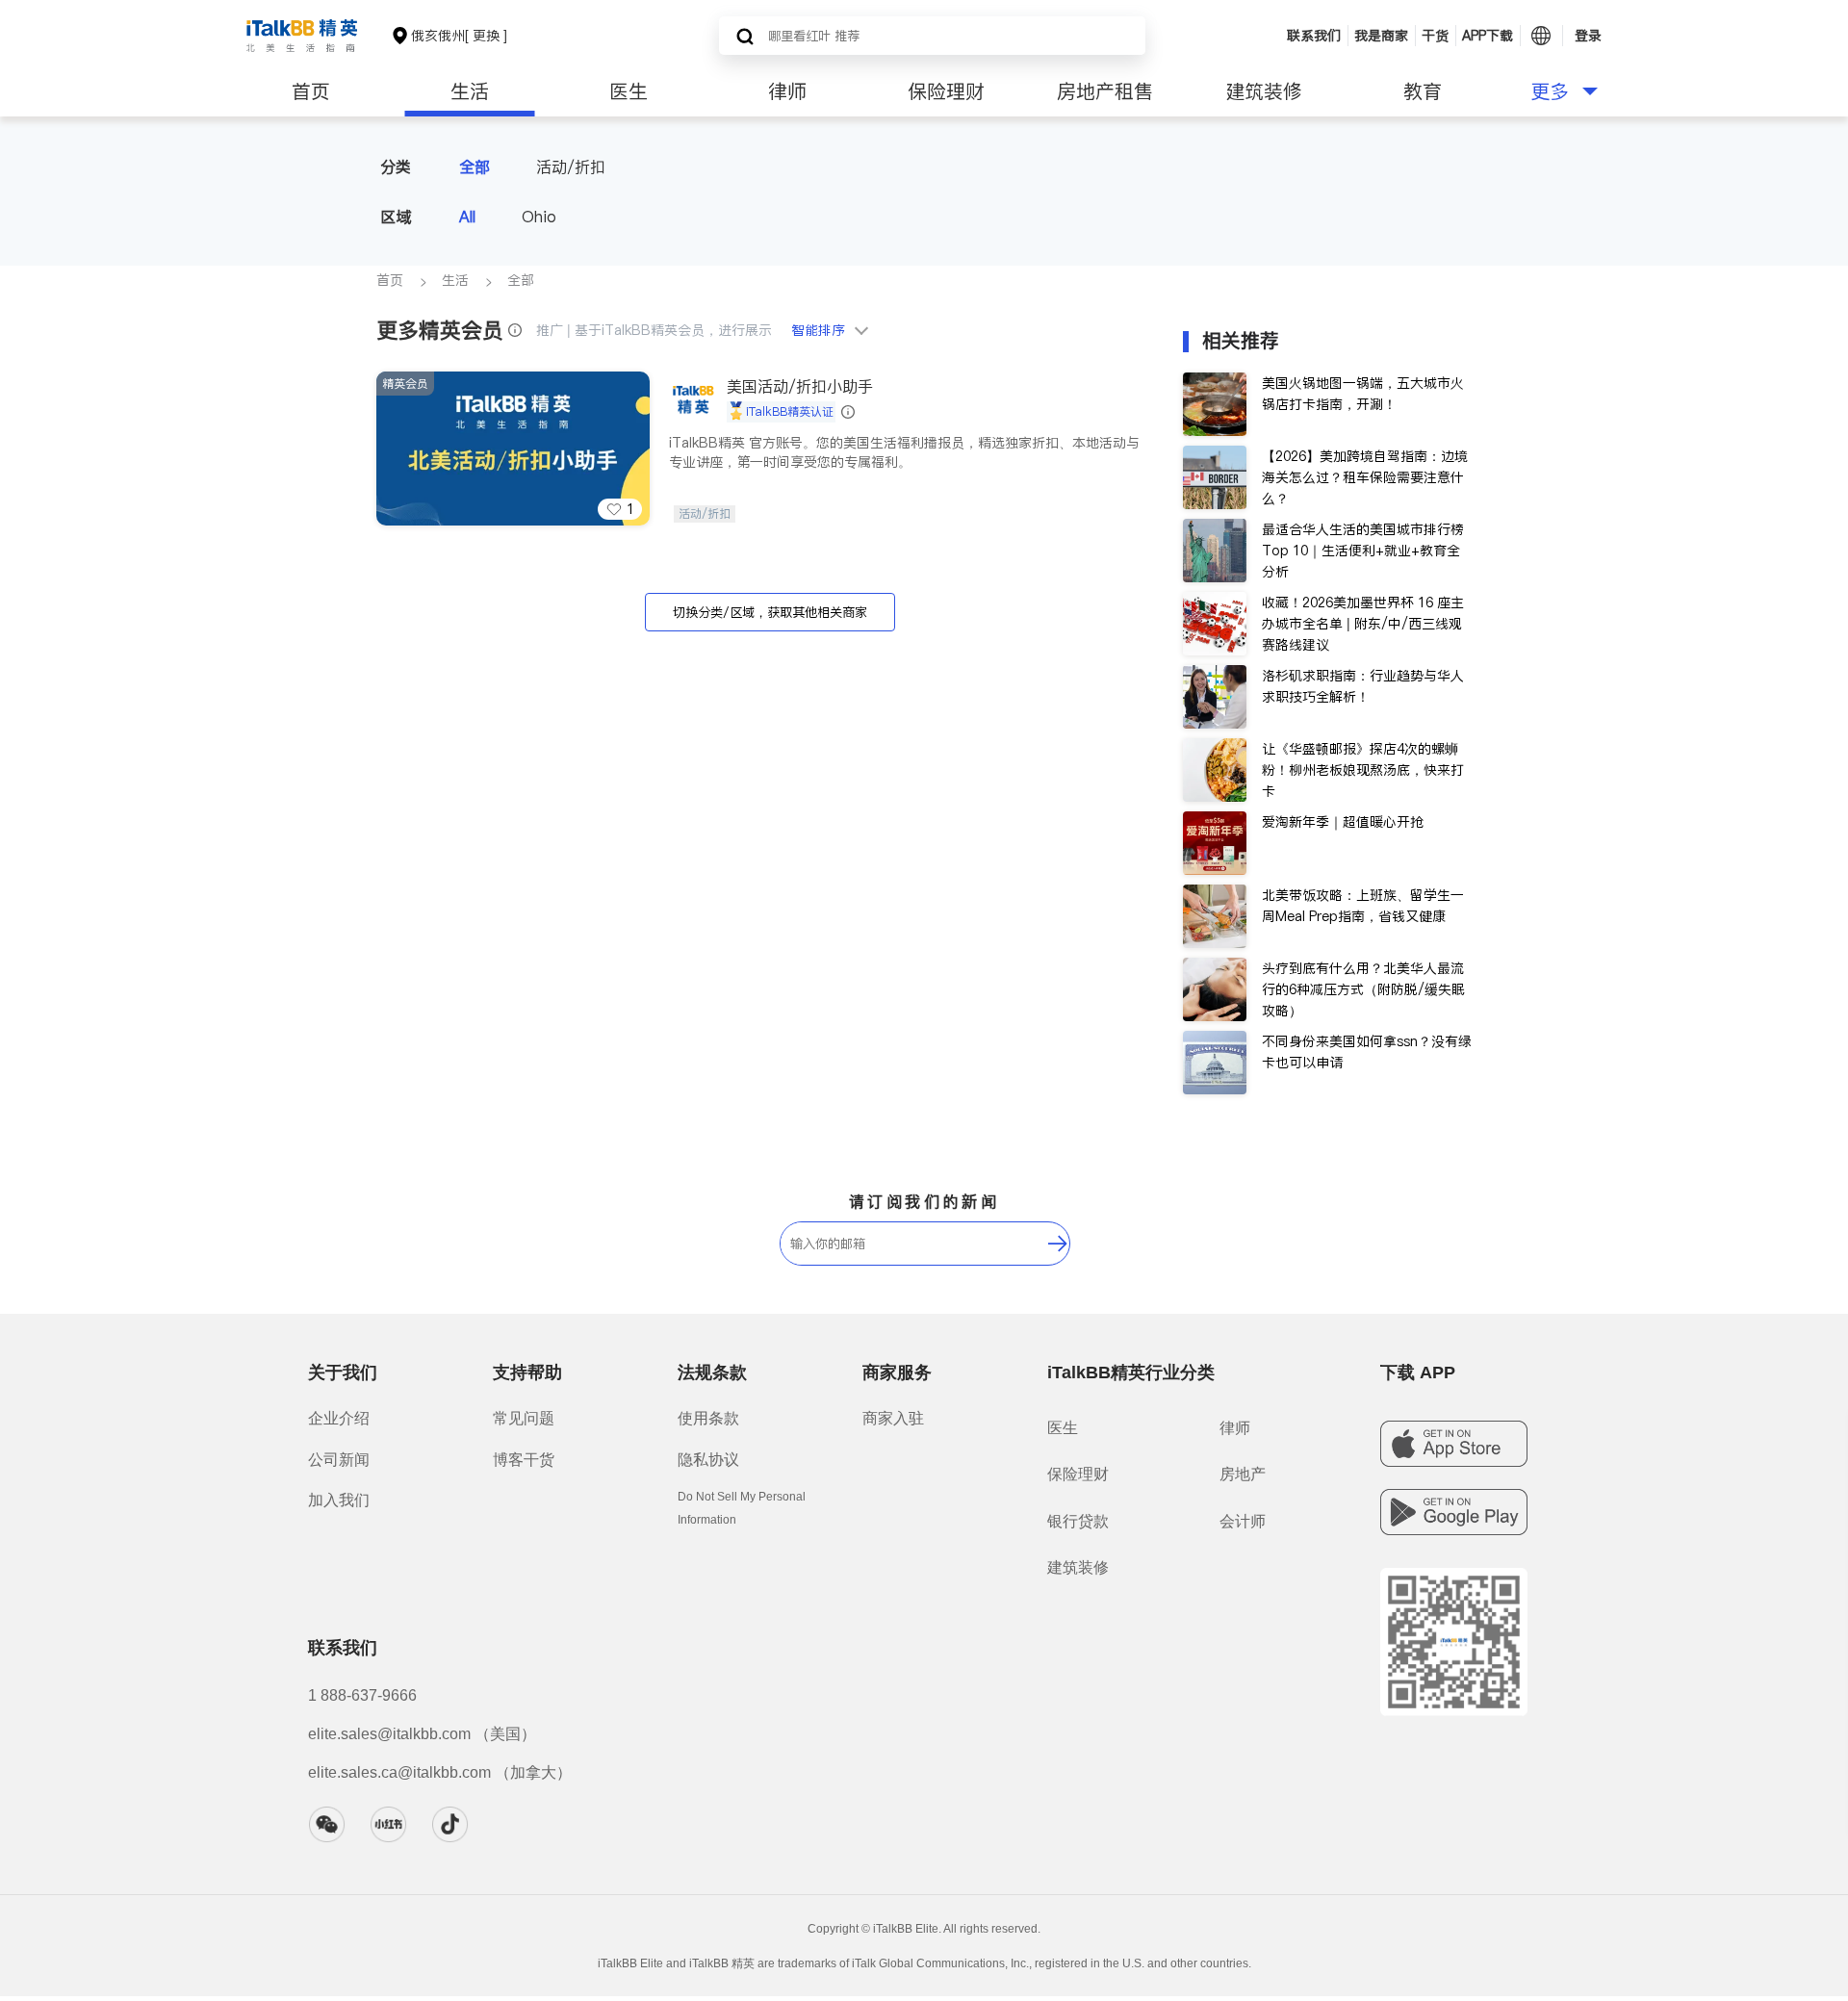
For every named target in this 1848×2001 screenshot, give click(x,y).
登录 (1588, 36)
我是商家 (1381, 36)
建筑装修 (1264, 91)
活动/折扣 (571, 167)
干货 (1435, 36)
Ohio (539, 217)
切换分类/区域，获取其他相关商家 (770, 613)
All (467, 217)
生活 (470, 91)
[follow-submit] (1058, 1244)
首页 (311, 91)
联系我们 (1314, 36)
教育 (1423, 91)
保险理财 (946, 91)
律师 (787, 91)
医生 (629, 91)
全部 (475, 167)
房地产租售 (1105, 91)
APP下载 (1488, 36)
